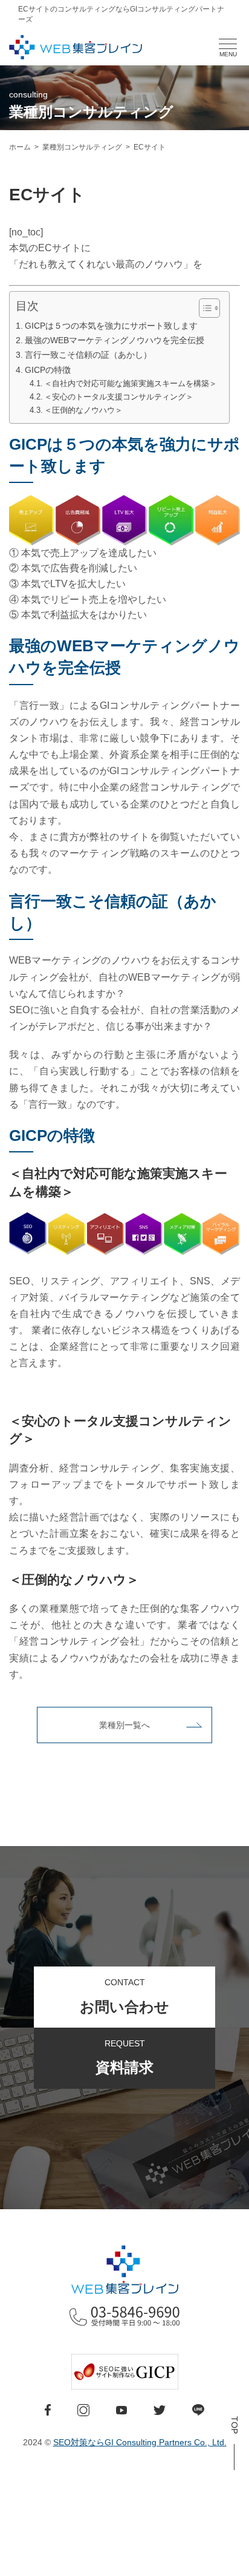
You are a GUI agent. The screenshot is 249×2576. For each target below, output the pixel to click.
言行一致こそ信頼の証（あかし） (88, 355)
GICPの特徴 (48, 370)
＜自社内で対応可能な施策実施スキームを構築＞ (131, 383)
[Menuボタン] (228, 44)
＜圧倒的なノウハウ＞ (83, 410)
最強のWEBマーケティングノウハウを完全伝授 (115, 340)
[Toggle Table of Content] (203, 308)
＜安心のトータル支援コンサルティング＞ (119, 397)
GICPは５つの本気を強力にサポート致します (111, 326)
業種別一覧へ (124, 1725)
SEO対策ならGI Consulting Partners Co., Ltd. (140, 2442)
